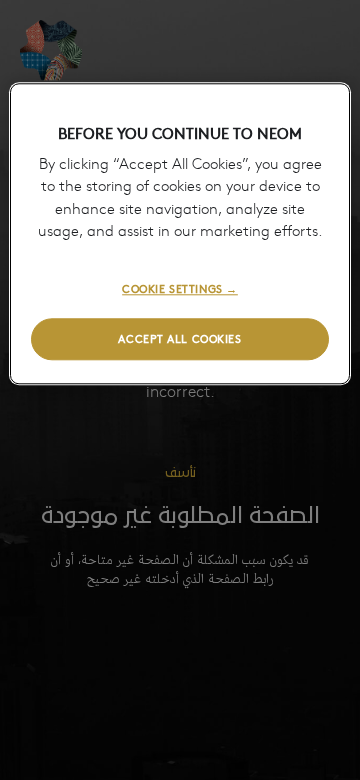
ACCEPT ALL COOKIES (179, 339)
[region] (180, 233)
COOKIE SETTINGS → (180, 288)
